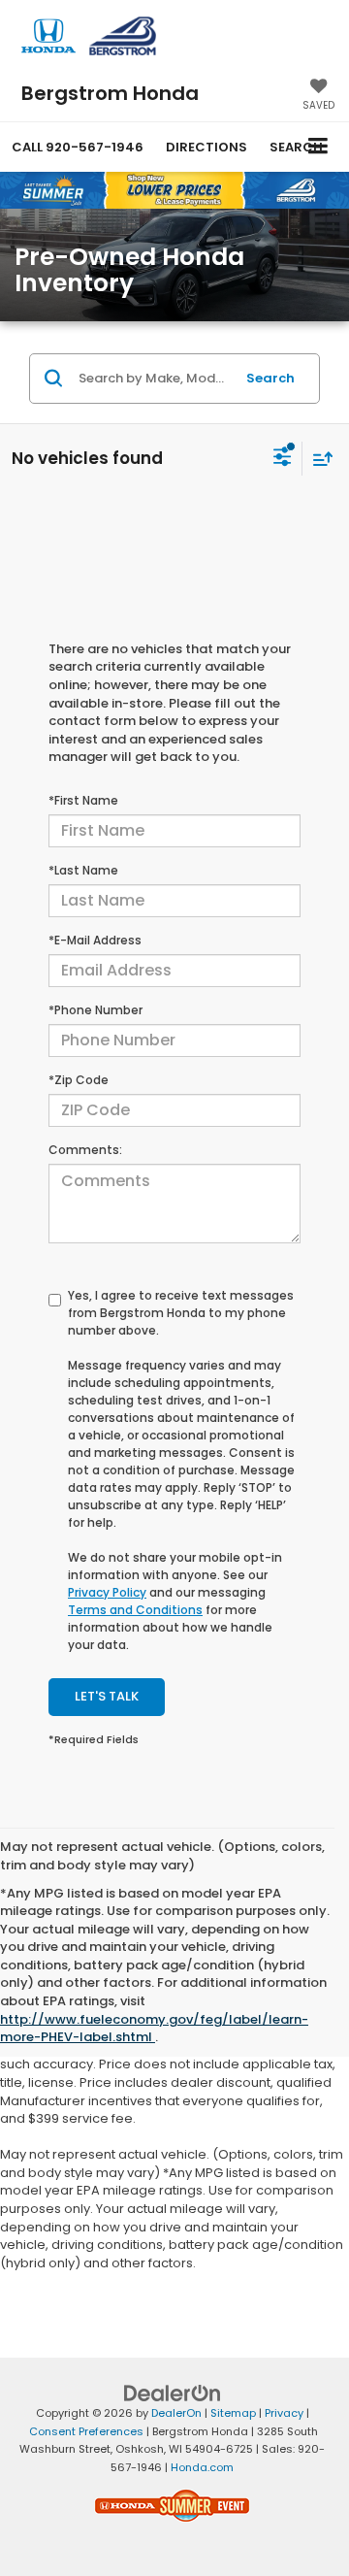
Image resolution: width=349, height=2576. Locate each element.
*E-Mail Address (95, 940)
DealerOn (176, 2413)
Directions (206, 147)
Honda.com (202, 2467)
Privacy (284, 2413)
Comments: (85, 1150)
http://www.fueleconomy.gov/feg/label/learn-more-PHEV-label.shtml (154, 2029)
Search (270, 378)
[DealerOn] (173, 2393)
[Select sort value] (318, 459)
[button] (78, 147)
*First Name (83, 800)
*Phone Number (95, 1010)
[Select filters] (283, 459)
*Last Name (83, 870)
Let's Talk (107, 1696)
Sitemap (233, 2413)
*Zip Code (79, 1080)
